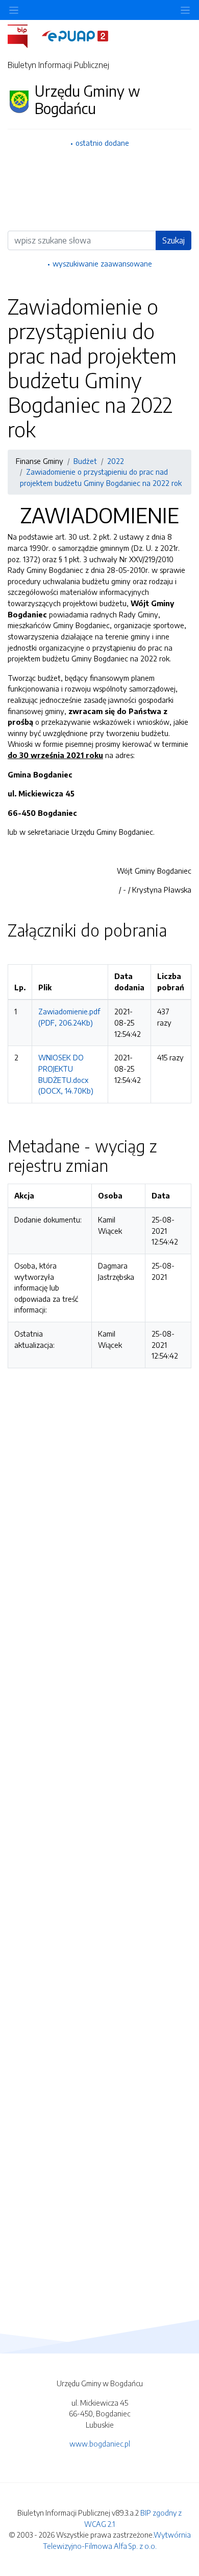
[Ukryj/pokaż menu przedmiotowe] (14, 10)
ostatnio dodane (102, 143)
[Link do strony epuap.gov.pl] (75, 35)
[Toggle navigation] (185, 10)
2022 (116, 461)
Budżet (85, 461)
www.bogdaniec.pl (100, 2444)
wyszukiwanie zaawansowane (102, 263)
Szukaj (173, 240)
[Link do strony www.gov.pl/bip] (24, 35)
